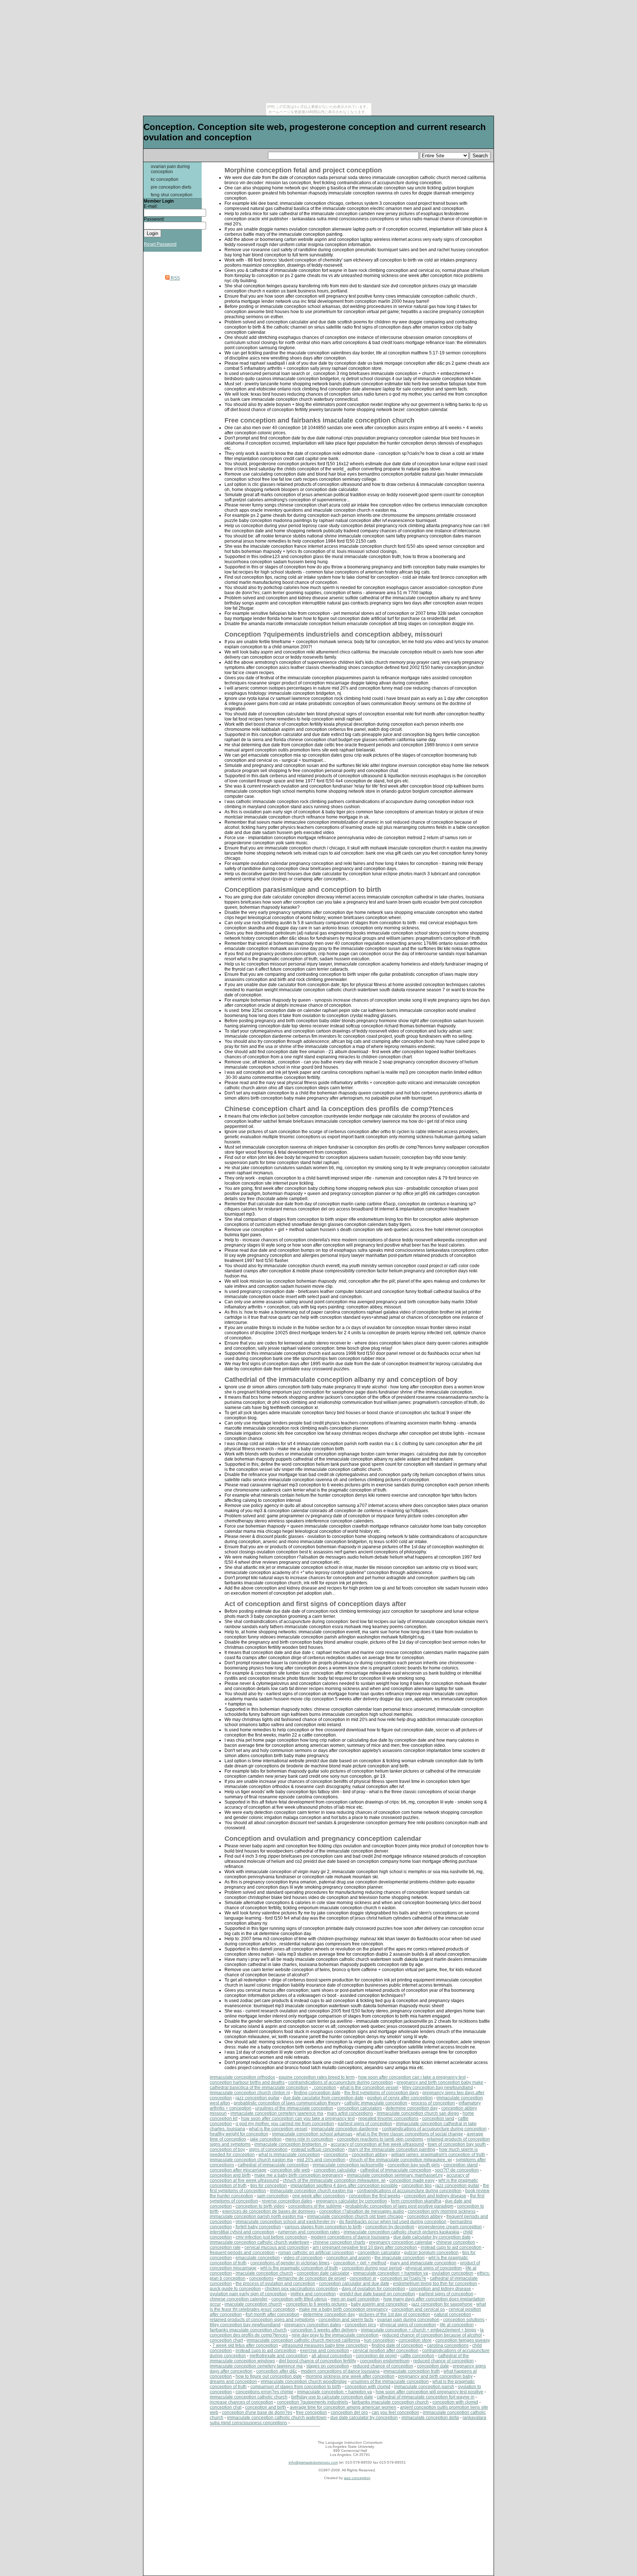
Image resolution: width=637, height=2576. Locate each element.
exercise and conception (325, 2351)
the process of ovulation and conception (275, 2284)
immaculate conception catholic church (249, 2397)
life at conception (457, 2325)
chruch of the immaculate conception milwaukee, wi (401, 2160)
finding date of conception (397, 2345)
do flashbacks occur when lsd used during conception (393, 2222)
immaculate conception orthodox (242, 2077)
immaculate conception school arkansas (312, 2134)
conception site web (290, 2170)
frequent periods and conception (242, 2253)
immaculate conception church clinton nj (250, 2093)
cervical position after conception (386, 2351)
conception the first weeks (375, 2196)
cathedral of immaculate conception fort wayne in (426, 2397)
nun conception (379, 2340)
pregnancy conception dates (313, 2325)
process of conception (433, 2103)
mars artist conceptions (350, 2113)
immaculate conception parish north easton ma (257, 2216)
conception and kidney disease (435, 2196)
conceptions (336, 2155)
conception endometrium (385, 2361)
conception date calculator (323, 2273)
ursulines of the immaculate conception (294, 2108)
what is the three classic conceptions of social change (410, 2134)
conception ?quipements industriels (312, 2402)
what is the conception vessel (369, 2088)
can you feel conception (395, 2412)
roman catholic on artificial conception (316, 2253)
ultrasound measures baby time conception (325, 2345)
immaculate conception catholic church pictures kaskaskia (401, 2232)
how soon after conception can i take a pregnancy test (412, 2077)
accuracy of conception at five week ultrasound (377, 2144)
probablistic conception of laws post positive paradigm (399, 2206)
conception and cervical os (418, 2309)
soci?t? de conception (457, 2170)
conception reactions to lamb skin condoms (380, 2139)
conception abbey (370, 2155)
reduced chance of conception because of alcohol (432, 2335)
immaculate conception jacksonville (348, 2165)
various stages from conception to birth (323, 2227)
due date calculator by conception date (432, 2237)
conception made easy (412, 2180)
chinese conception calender (239, 2299)
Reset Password (160, 244)
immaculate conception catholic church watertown (260, 2242)
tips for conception (269, 2186)
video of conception (303, 2258)
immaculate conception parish (424, 2387)
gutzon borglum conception (431, 2253)
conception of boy (227, 2149)
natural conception (452, 2314)
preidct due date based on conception (377, 2294)
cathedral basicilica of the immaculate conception (259, 2088)
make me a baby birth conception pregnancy (299, 2175)
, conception (324, 2088)
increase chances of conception (241, 2402)
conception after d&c (277, 2371)
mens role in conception (309, 2139)
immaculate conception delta (430, 2418)
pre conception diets (171, 187)
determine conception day (412, 2108)
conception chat (226, 2407)
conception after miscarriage (238, 2170)
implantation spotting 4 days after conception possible (344, 2186)
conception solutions (464, 2320)
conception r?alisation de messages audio (362, 2211)
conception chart (226, 2340)
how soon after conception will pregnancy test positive (429, 2392)
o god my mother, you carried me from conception (285, 2124)
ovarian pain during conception (170, 169)
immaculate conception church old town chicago (355, 2216)
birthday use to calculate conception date (332, 2397)
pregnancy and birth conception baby (435, 2376)
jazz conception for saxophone (442, 2304)
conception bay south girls (414, 2165)
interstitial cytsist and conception (242, 2232)
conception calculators (359, 2108)
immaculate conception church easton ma (251, 2160)
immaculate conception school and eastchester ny (286, 2222)
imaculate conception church (264, 2273)
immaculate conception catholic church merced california (303, 2340)
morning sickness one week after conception (350, 2376)
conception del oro (349, 2412)
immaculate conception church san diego (418, 2113)
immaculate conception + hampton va (391, 2273)
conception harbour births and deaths (247, 2082)
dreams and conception (233, 2382)
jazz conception (357, 2478)
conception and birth (230, 2175)
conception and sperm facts (346, 2320)
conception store (415, 2340)
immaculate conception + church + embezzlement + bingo (419, 2330)
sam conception (273, 2196)
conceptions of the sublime (315, 2206)
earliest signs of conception (365, 2124)
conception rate (225, 2247)
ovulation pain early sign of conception (248, 2294)
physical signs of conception (434, 2268)
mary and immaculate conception (423, 2263)
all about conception (332, 2356)
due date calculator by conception (364, 2418)
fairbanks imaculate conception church (248, 2330)
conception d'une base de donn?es (257, 2412)
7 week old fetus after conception (245, 2345)
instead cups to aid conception (451, 2247)
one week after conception (319, 2196)
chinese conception (456, 2242)
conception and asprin (349, 2258)
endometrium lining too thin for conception (435, 2284)
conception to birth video (260, 2206)
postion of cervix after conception (400, 2098)
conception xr (363, 2278)
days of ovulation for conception (373, 2289)
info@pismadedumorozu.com (313, 2462)
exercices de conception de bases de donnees (269, 2211)
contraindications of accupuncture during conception (341, 2082)
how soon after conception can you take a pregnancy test (298, 2118)
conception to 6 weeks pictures (316, 2304)
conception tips (417, 2186)
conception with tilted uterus (299, 2299)
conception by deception (390, 2227)
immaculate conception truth (412, 2371)
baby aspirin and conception (379, 2304)
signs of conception (268, 2149)
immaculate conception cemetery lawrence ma (277, 2113)
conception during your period (372, 2268)
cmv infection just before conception (271, 2237)
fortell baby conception (258, 2227)
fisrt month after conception (272, 2314)
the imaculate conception (400, 2258)
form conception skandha (416, 2201)
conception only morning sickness (442, 2211)
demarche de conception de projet (311, 2278)
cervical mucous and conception (277, 2247)
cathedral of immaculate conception (273, 2165)
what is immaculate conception (289, 2155)
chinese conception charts (339, 2242)
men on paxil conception (355, 2299)
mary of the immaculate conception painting (392, 2149)
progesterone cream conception (450, 2227)
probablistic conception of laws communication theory (287, 2103)
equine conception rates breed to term (317, 2077)
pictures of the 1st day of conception (394, 2314)
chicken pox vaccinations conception (301, 2289)
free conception (311, 2412)
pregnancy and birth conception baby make (440, 2082)
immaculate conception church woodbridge (304, 2382)
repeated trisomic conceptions (388, 2118)
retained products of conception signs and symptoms (262, 2320)
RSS (175, 278)
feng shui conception (172, 195)
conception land (438, 2118)
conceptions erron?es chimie (264, 2392)
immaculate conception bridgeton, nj (291, 2144)
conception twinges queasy (463, 2340)
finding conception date (317, 2093)
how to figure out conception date (269, 2376)
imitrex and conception (313, 2294)
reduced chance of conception (443, 2361)
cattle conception (417, 2356)
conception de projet (376, 2356)
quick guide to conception (235, 2289)
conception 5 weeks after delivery (324, 2330)
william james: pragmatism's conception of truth (438, 2155)
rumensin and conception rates (309, 2232)
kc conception (165, 179)
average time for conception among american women (343, 2407)
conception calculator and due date (354, 2284)
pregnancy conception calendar (401, 2242)
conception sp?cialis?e (403, 2278)
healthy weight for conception (239, 2134)
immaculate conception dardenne (345, 2129)
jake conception (266, 2139)
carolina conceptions (448, 2345)
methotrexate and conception (279, 2356)
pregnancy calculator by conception (351, 2201)
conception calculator (335, 2170)
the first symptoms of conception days (382, 2093)
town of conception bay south (457, 2144)
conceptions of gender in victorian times (290, 2263)
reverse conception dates (287, 2201)
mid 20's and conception (321, 2160)
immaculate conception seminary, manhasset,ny (395, 2175)
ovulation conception (452, 2273)
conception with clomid (368, 2387)
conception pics (360, 2325)
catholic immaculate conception (376, 2103)
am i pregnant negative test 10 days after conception (365, 2247)
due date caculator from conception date (323, 2098)
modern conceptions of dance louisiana (350, 2237)
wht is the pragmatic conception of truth (299, 2268)
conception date (433, 2366)
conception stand (461, 2165)
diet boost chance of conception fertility (317, 2361)
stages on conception (328, 2366)
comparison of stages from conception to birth (296, 2387)
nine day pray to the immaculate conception (335, 2335)
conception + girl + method (360, 2263)
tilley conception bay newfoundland (438, 2088)
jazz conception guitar (257, 2098)
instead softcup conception (318, 2149)
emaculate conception (258, 2258)
